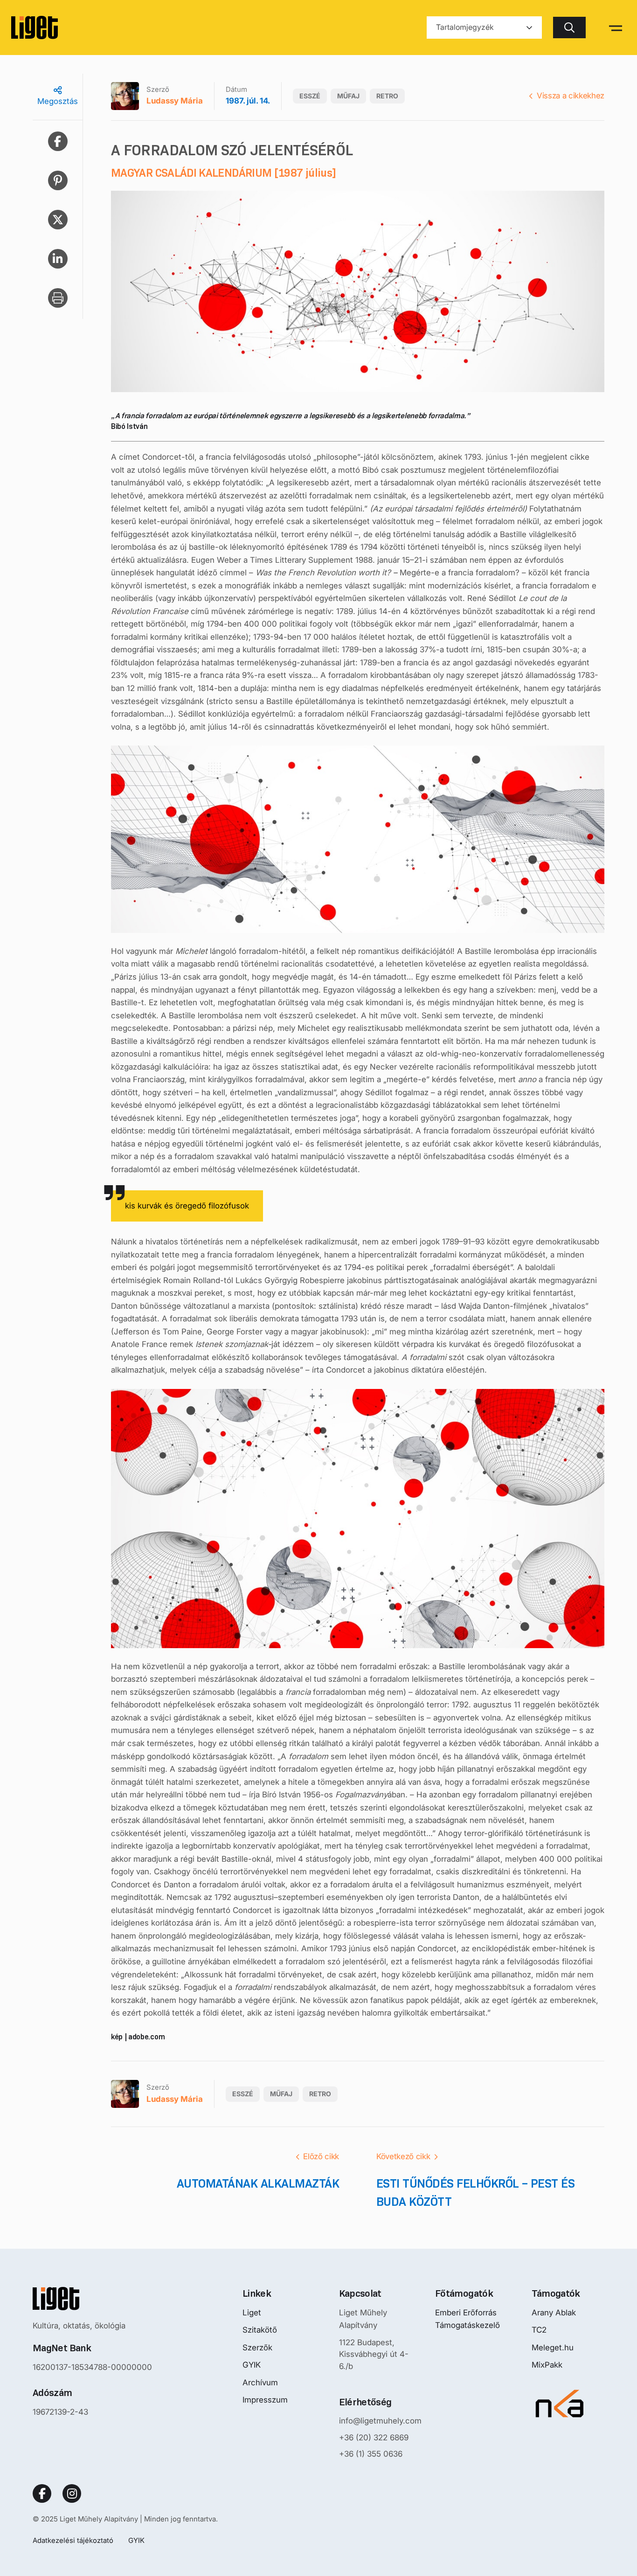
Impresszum (265, 2400)
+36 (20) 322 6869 (374, 2438)
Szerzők (257, 2348)
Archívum (260, 2383)
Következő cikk (403, 2156)
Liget (252, 2313)
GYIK (252, 2365)
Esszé (310, 96)
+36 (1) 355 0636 (371, 2454)
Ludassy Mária (175, 101)
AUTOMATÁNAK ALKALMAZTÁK (258, 2183)
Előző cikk (321, 2156)
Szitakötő (260, 2330)
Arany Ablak (554, 2313)
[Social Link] (42, 2493)
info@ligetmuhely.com (380, 2421)
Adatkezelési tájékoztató (73, 2540)
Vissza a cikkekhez (571, 96)
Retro (387, 96)
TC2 (539, 2330)
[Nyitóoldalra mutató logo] (92, 2299)
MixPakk (547, 2365)
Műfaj (348, 96)
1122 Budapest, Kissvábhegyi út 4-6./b (374, 2354)
